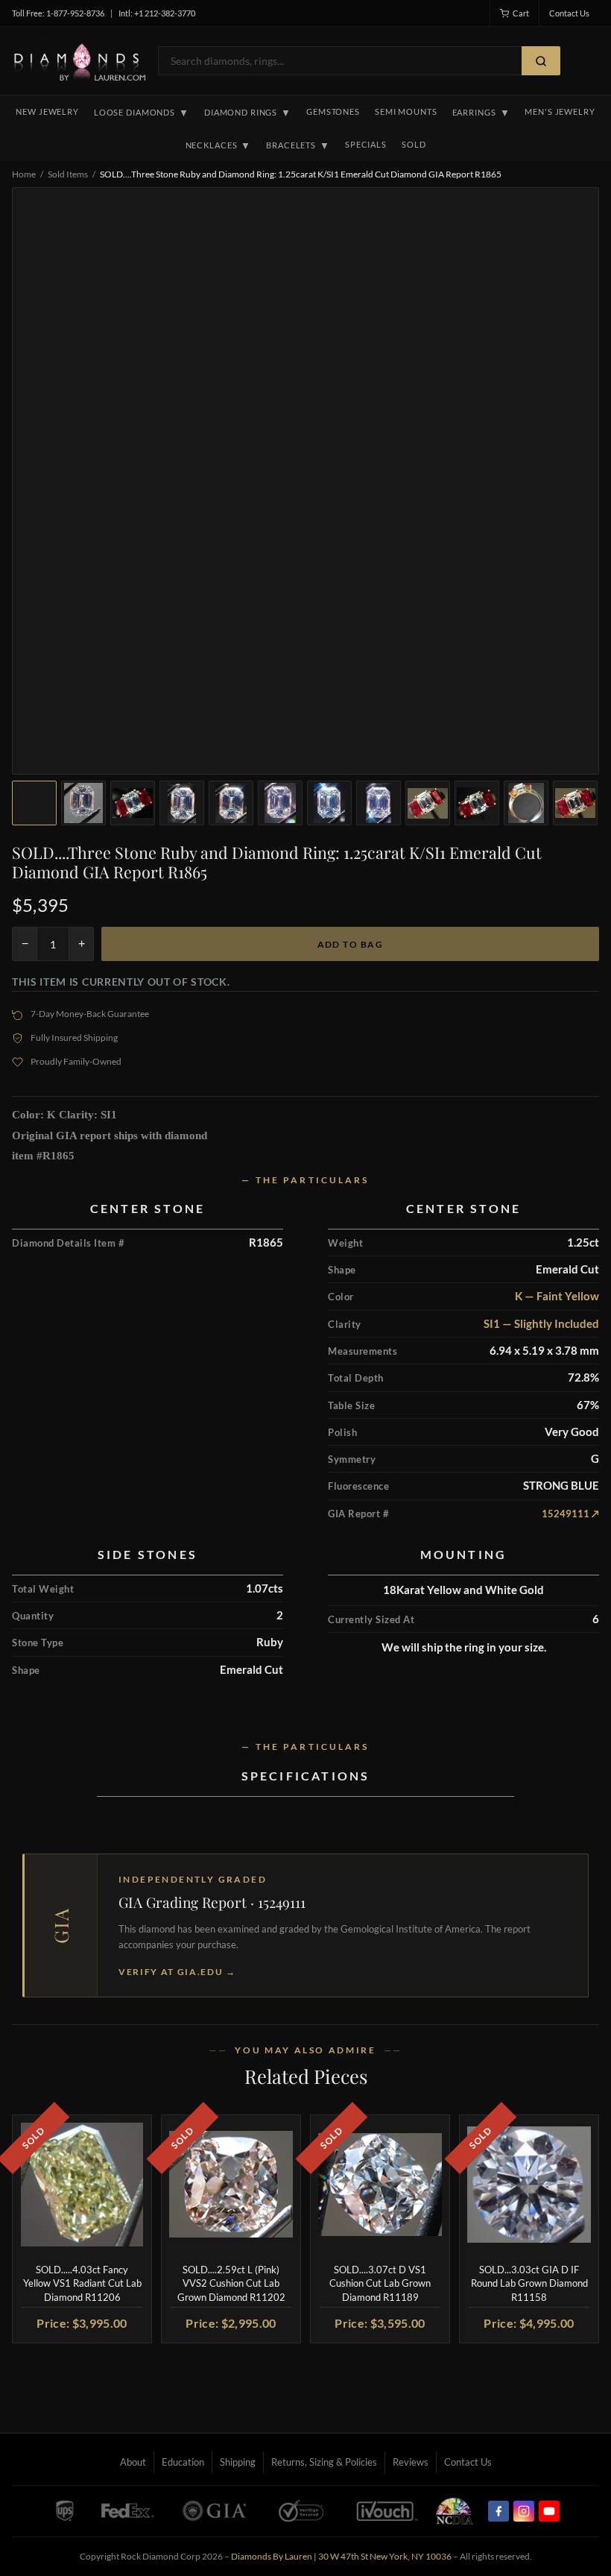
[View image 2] (83, 803)
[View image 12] (575, 803)
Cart (521, 13)
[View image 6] (280, 803)
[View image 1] (34, 803)
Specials (366, 144)
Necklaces (219, 145)
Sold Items (68, 174)
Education (183, 2462)
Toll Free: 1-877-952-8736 (58, 13)
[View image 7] (329, 803)
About (133, 2462)
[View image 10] (477, 803)
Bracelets (298, 145)
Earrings (481, 113)
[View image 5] (231, 803)
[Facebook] (498, 2511)
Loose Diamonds (142, 113)
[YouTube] (549, 2511)
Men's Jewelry (560, 111)
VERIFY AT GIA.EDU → (177, 1972)
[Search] (541, 61)
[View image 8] (379, 803)
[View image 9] (428, 803)
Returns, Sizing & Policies (324, 2462)
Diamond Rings (248, 113)
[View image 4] (182, 803)
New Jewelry (47, 111)
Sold (414, 144)
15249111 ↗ (570, 1514)
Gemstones (333, 111)
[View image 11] (526, 803)
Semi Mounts (406, 111)
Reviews (411, 2462)
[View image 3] (133, 803)
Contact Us (569, 13)
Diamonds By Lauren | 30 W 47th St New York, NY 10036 (341, 2556)
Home (24, 174)
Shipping (238, 2462)
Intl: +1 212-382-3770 (157, 13)
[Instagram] (524, 2511)
